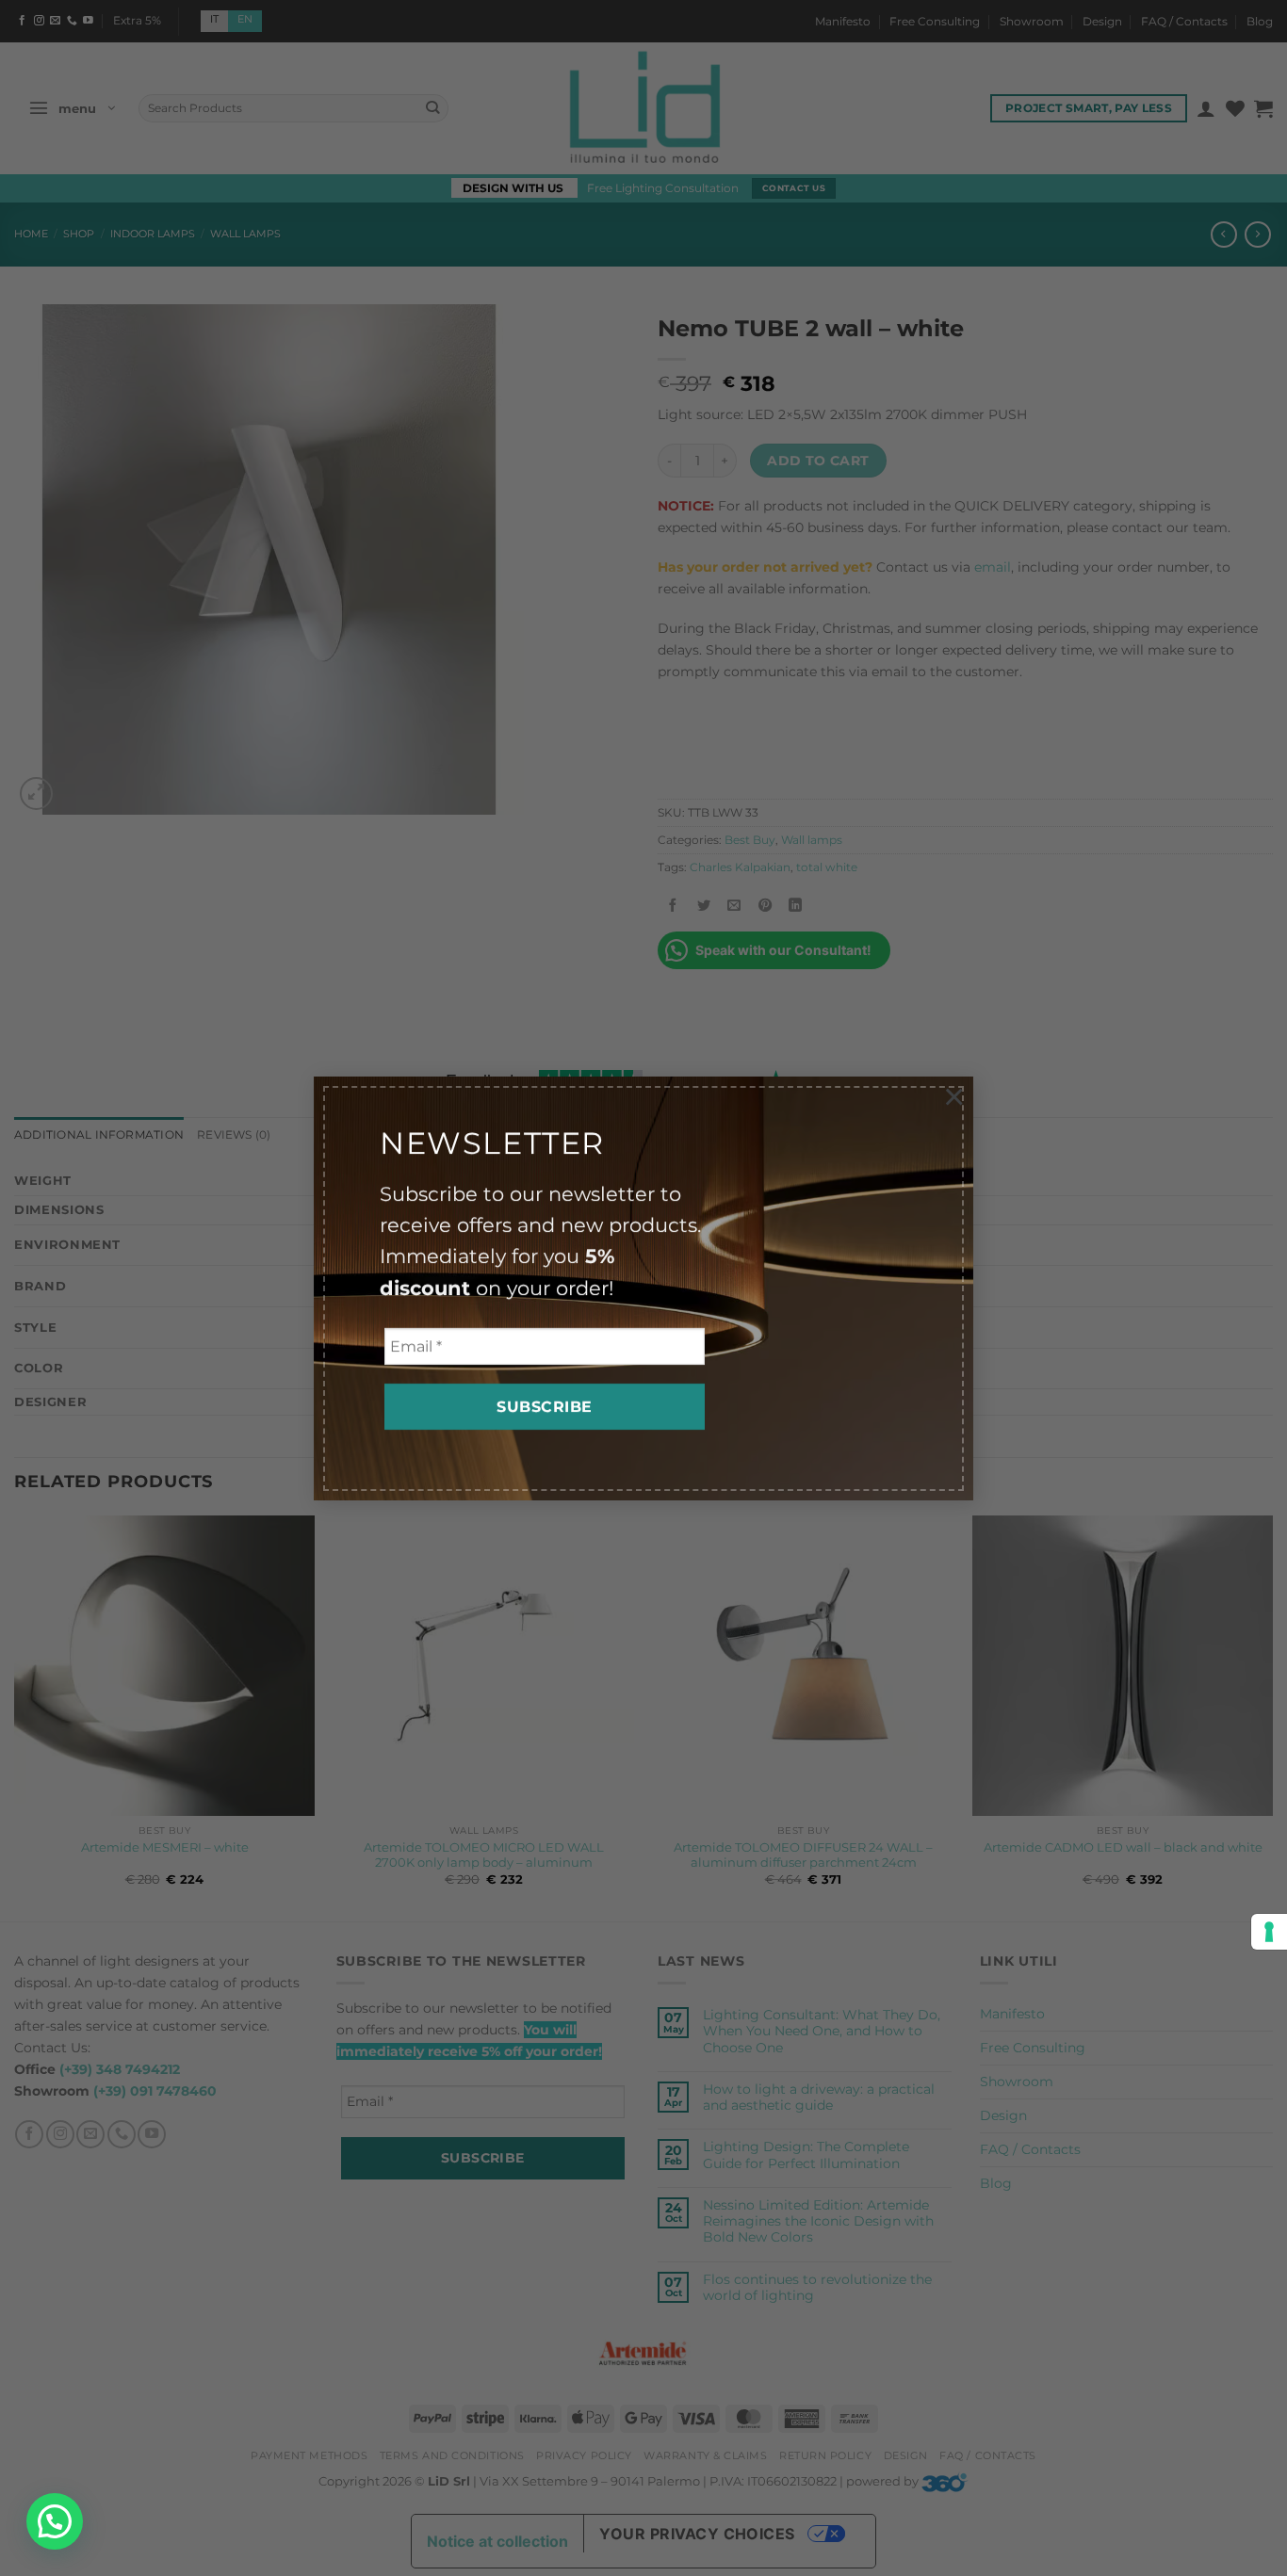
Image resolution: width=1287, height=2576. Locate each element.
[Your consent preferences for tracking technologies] (1269, 1932)
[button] (55, 2521)
